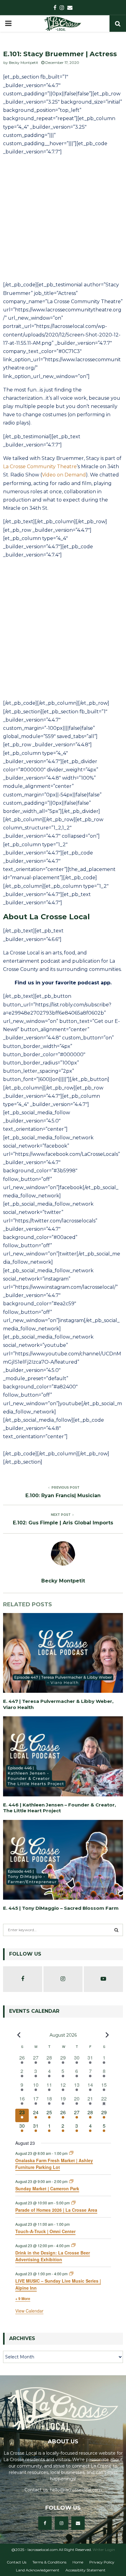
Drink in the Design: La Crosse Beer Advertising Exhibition (53, 2256)
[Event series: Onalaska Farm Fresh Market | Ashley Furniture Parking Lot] (71, 2153)
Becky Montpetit (24, 62)
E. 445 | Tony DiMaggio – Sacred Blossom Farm (61, 1908)
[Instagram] (61, 2523)
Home (78, 2562)
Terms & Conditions (49, 2562)
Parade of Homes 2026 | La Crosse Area (56, 2210)
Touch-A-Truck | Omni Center (45, 2231)
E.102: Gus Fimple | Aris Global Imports (63, 1523)
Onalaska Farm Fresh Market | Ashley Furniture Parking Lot (54, 2164)
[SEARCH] (116, 1930)
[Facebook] (45, 2523)
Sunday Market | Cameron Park (47, 2188)
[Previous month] (19, 2035)
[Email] (78, 2523)
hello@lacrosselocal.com (76, 2490)
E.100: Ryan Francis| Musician (63, 1496)
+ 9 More (23, 2299)
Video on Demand (64, 475)
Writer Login (104, 2550)
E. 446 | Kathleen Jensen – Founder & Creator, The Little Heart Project (59, 1808)
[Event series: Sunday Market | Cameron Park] (71, 2181)
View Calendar (29, 2311)
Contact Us (17, 2562)
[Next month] (107, 2035)
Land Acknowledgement (38, 2570)
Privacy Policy (102, 2562)
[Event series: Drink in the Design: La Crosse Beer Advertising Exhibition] (73, 2245)
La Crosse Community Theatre (40, 467)
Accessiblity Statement (85, 2570)
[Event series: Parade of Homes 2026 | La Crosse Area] (73, 2203)
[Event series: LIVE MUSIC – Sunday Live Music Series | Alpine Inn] (71, 2274)
